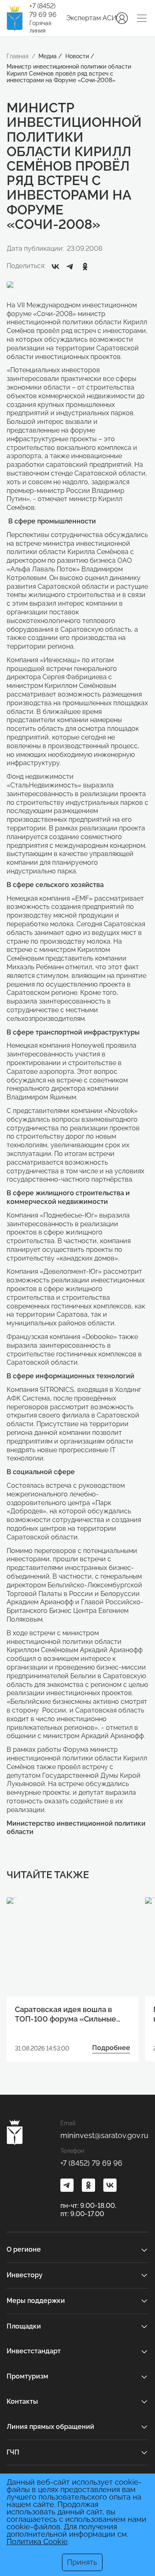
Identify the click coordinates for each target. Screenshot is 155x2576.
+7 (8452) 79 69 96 (43, 10)
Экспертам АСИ (91, 18)
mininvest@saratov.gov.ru (104, 2135)
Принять (82, 2562)
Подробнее (111, 2048)
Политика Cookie (37, 2542)
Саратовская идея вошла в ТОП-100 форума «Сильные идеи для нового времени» (66, 2015)
